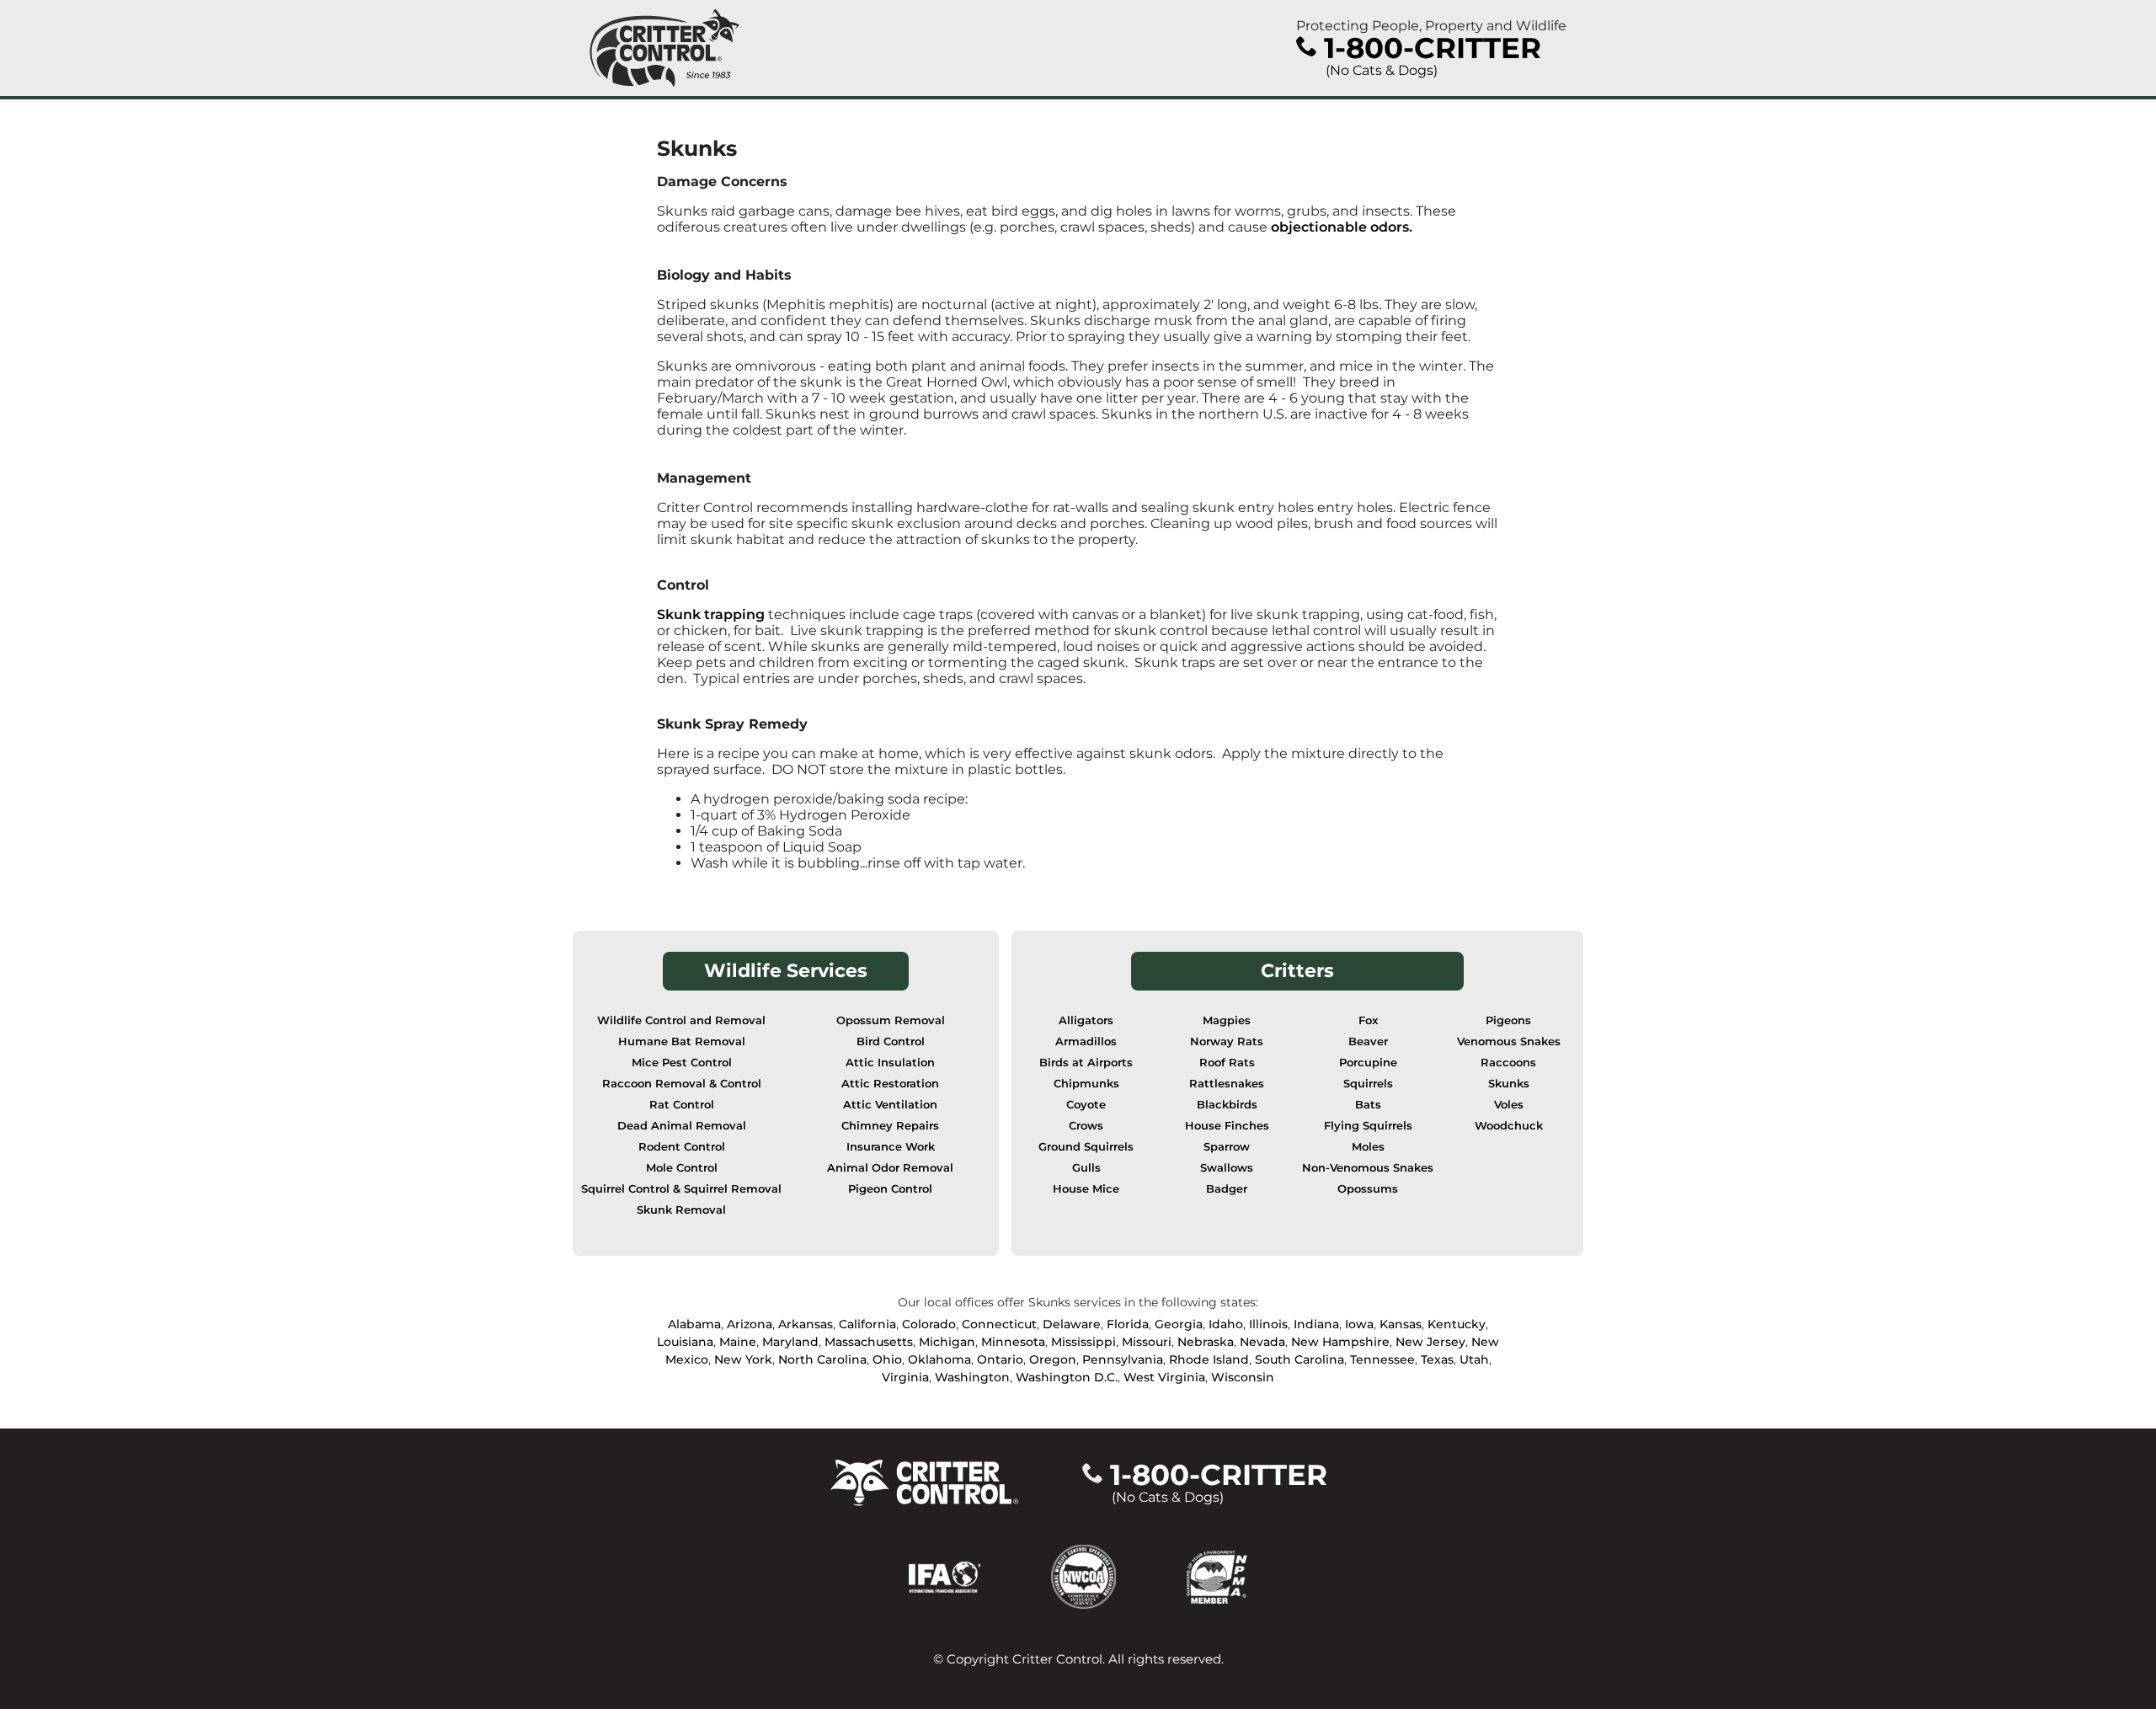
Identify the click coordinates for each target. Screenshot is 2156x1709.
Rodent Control (682, 1147)
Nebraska (1206, 1342)
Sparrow (1227, 1147)
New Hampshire (1340, 1342)
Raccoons (1508, 1063)
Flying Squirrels (1368, 1126)
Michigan (947, 1342)
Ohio (887, 1359)
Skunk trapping (711, 614)
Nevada (1262, 1342)
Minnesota (1013, 1342)
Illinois (1268, 1324)
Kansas (1401, 1324)
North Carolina (822, 1359)
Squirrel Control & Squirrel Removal (681, 1189)
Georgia (1179, 1324)
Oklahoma (939, 1359)
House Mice (1086, 1189)
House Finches (1227, 1126)
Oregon (1053, 1359)
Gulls (1086, 1168)
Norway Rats (1227, 1041)
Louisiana (685, 1342)
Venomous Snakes (1509, 1041)
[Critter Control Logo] (664, 48)
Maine (738, 1342)
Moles (1368, 1147)
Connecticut (999, 1324)
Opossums (1368, 1189)
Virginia (905, 1377)
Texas (1437, 1359)
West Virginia (1164, 1377)
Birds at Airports (1086, 1063)
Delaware (1072, 1324)
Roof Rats (1227, 1063)
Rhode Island (1209, 1359)
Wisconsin (1243, 1377)
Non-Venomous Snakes (1368, 1168)
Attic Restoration (890, 1084)
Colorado (929, 1324)
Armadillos (1086, 1041)
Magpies (1227, 1020)
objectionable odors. (1342, 227)
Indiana (1316, 1324)
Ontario (1000, 1359)
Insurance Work (891, 1147)
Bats (1368, 1105)
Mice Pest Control (682, 1063)
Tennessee (1382, 1359)
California (867, 1324)
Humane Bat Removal (682, 1041)
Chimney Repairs (890, 1126)
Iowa (1359, 1324)
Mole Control (682, 1168)
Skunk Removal (681, 1210)
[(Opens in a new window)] (980, 1575)
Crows (1086, 1126)
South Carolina (1299, 1359)
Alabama (694, 1324)
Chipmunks (1086, 1084)
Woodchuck (1509, 1126)
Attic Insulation (890, 1063)
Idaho (1226, 1324)
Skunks (1509, 1084)
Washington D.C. (1067, 1377)
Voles (1509, 1105)
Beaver (1368, 1041)
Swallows (1227, 1168)
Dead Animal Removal (682, 1126)
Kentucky (1457, 1324)
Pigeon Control (890, 1189)
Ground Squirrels (1086, 1147)
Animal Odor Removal (890, 1168)
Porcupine (1368, 1063)
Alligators (1086, 1020)
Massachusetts (869, 1342)
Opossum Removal (891, 1020)
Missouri (1147, 1342)
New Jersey (1430, 1342)
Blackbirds (1227, 1105)
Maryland (790, 1342)
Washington (972, 1377)
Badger (1227, 1189)
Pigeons (1508, 1020)
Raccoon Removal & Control (682, 1084)
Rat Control (682, 1105)
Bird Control (891, 1041)
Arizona (750, 1324)
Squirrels (1368, 1084)
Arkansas (806, 1324)
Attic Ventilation (890, 1105)
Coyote (1086, 1105)
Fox (1368, 1020)
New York (743, 1359)
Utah (1474, 1359)
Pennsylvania (1123, 1359)
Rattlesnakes (1227, 1084)
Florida (1128, 1324)
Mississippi (1083, 1342)
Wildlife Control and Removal (681, 1020)
